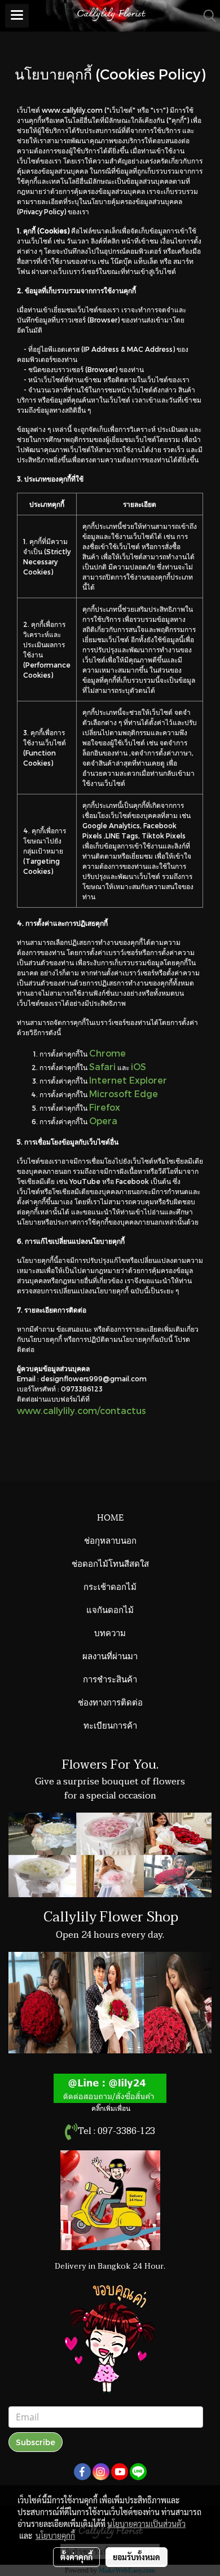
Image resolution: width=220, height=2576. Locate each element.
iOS (138, 1066)
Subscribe (36, 2442)
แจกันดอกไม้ (110, 1609)
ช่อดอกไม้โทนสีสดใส (110, 1563)
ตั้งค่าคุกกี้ (76, 2557)
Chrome (107, 1053)
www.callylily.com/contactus (82, 1410)
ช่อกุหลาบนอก (110, 1540)
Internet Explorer (128, 1080)
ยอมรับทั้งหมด (137, 2557)
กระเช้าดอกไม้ (110, 1586)
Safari (102, 1066)
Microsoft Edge (124, 1093)
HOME (110, 1517)
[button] (206, 16)
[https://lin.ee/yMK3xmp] (110, 2088)
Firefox (105, 1107)
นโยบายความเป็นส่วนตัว (146, 2524)
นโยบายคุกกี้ (55, 2535)
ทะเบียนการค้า (110, 1725)
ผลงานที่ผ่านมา (110, 1655)
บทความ (110, 1632)
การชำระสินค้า (110, 1678)
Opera (103, 1121)
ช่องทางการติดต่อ (110, 1702)
